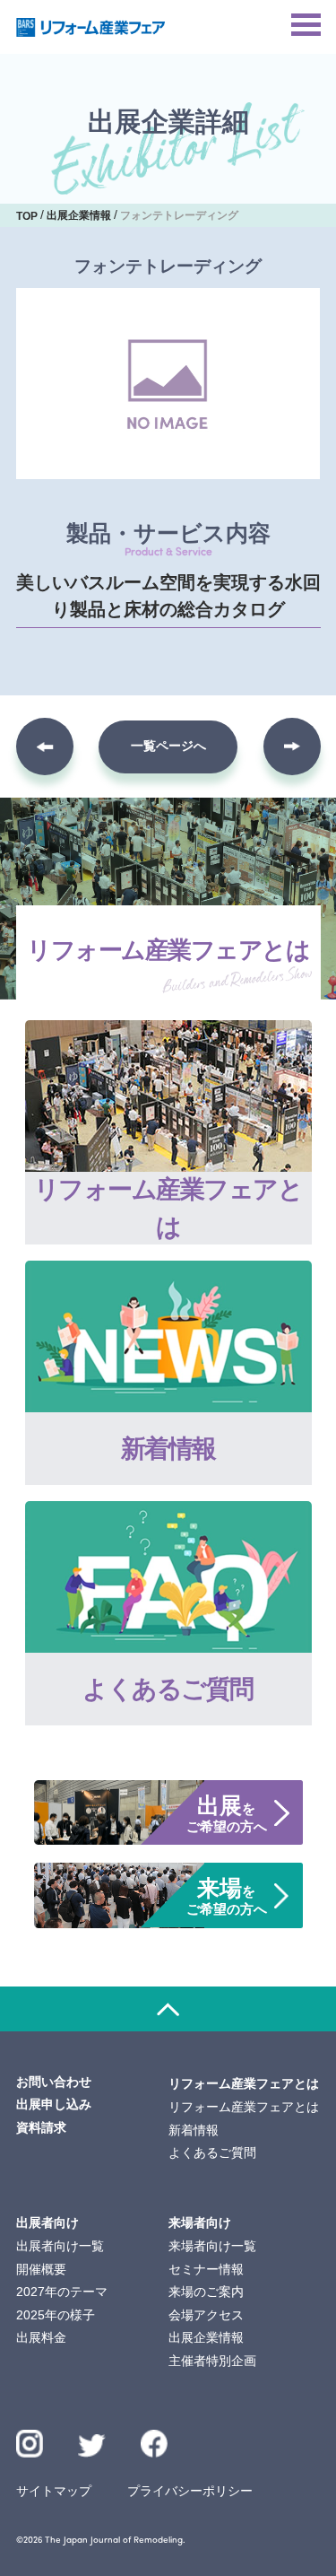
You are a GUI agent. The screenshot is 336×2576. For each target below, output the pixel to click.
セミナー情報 (206, 2269)
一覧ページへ (168, 746)
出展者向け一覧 (60, 2246)
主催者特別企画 (212, 2361)
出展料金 (41, 2337)
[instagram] (30, 2444)
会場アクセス (206, 2315)
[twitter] (92, 2448)
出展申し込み (54, 2104)
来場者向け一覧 (212, 2246)
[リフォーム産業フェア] (91, 27)
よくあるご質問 (212, 2152)
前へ (45, 747)
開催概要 (41, 2269)
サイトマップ (54, 2491)
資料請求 (41, 2127)
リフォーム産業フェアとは (244, 2107)
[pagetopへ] (168, 2009)
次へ (292, 747)
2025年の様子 (56, 2315)
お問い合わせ (54, 2082)
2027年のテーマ (62, 2292)
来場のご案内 (206, 2292)
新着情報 (194, 2130)
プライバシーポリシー (190, 2491)
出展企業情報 (206, 2337)
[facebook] (155, 2444)
